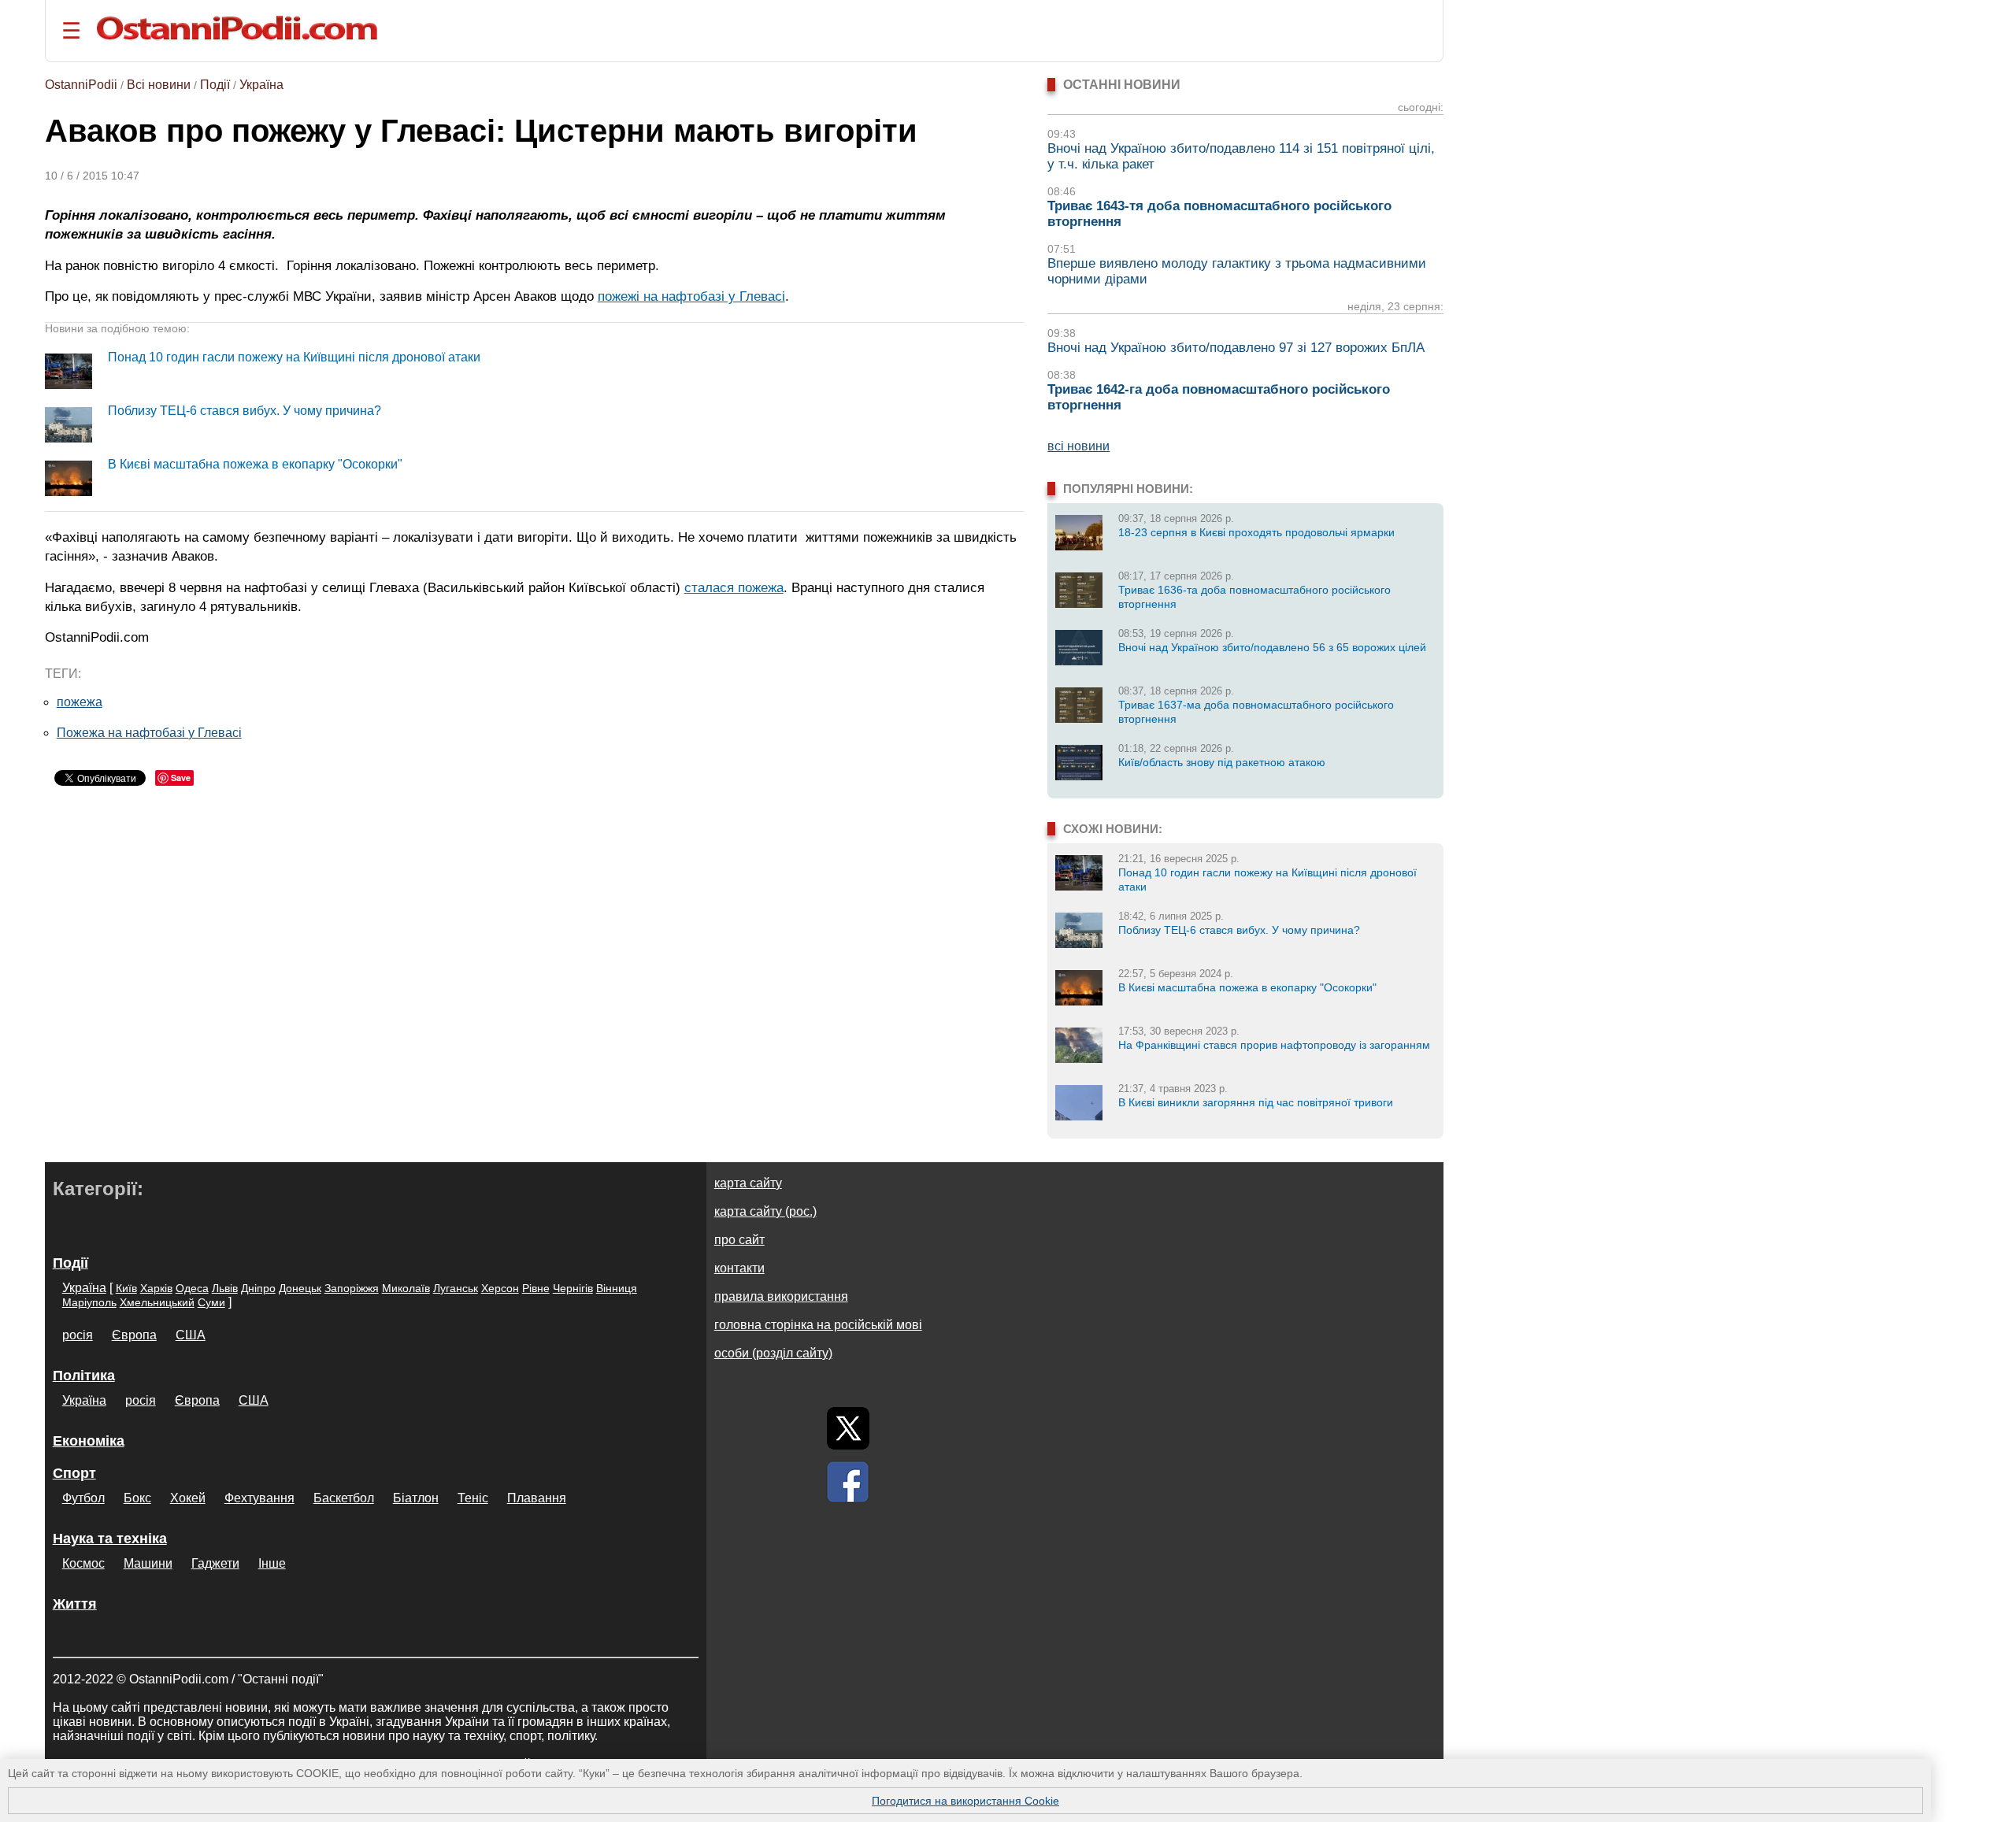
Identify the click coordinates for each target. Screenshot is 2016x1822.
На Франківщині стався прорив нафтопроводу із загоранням (1274, 1045)
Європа (134, 1335)
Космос (83, 1563)
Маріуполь (89, 1302)
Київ (126, 1288)
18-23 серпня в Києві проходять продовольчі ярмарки (1256, 532)
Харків (156, 1288)
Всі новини (159, 85)
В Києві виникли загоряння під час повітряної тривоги (1256, 1102)
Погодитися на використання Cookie (965, 1801)
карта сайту (748, 1183)
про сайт (739, 1240)
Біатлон (416, 1498)
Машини (148, 1563)
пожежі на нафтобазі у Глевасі (691, 296)
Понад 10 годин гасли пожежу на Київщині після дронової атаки (294, 357)
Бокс (137, 1498)
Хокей (188, 1498)
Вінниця (617, 1288)
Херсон (500, 1288)
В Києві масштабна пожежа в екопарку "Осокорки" (255, 464)
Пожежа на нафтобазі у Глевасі (149, 733)
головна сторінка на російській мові (818, 1325)
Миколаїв (406, 1288)
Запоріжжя (352, 1288)
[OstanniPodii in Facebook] (848, 1482)
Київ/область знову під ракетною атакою (1222, 762)
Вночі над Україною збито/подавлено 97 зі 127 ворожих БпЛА (1236, 348)
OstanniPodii (81, 85)
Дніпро (258, 1288)
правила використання (781, 1296)
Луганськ (456, 1288)
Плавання (537, 1498)
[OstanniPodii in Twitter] (848, 1428)
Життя (75, 1604)
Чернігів (573, 1288)
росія (78, 1335)
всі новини (1078, 446)
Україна (261, 85)
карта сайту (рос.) (765, 1211)
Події (215, 85)
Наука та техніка (110, 1539)
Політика (84, 1376)
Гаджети (215, 1563)
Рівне (536, 1288)
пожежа (80, 702)
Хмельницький (157, 1302)
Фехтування (259, 1498)
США (191, 1335)
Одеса (192, 1288)
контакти (739, 1268)
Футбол (83, 1498)
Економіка (89, 1441)
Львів (225, 1288)
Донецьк (300, 1288)
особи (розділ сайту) (773, 1353)
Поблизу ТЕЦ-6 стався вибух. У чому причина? (245, 411)
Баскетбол (344, 1498)
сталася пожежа (734, 587)
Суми (211, 1302)
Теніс (473, 1498)
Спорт (74, 1473)
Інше (272, 1563)
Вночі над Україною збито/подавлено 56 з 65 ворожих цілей (1272, 647)
